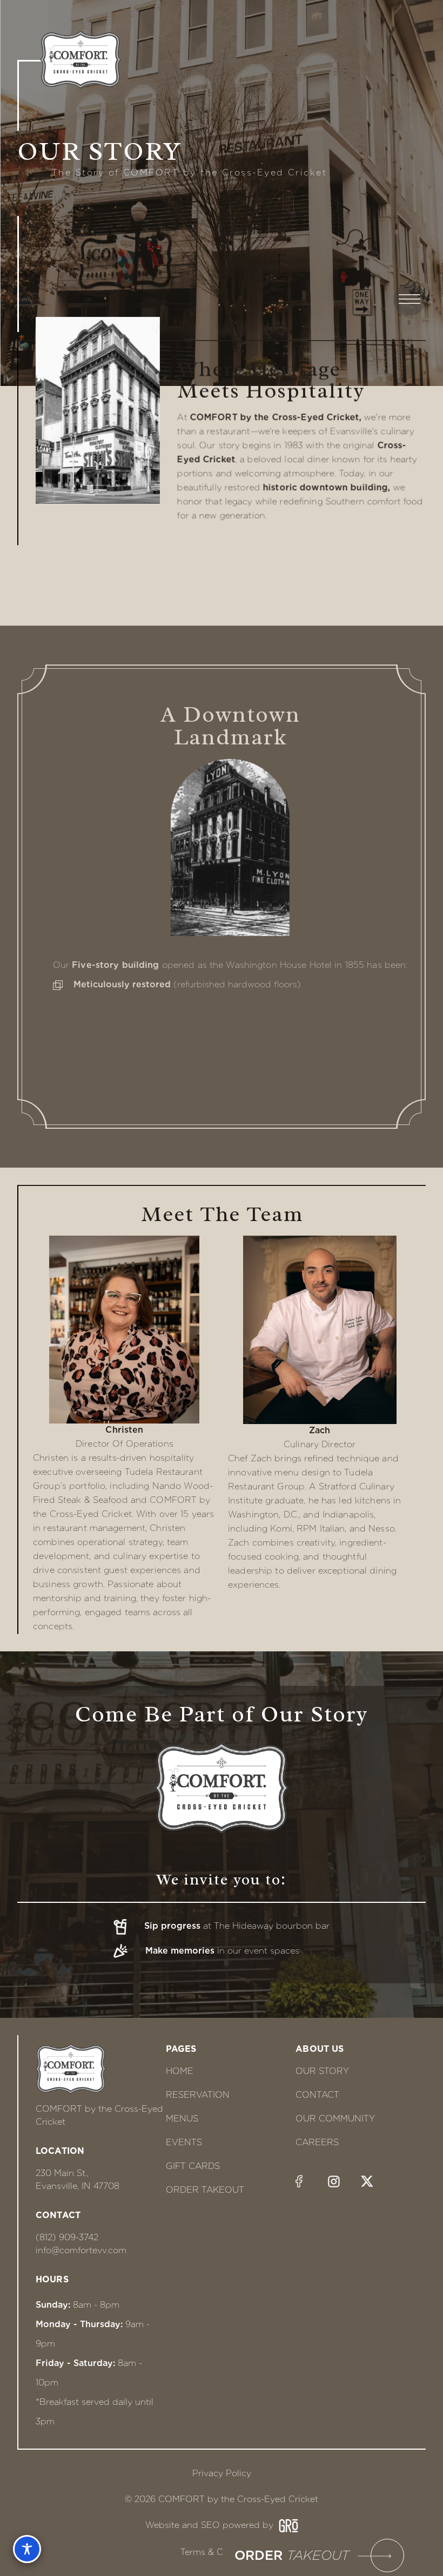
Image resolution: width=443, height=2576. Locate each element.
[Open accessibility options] (27, 2549)
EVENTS (184, 2142)
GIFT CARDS (193, 2166)
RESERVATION (198, 2095)
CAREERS (317, 2142)
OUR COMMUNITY (335, 2119)
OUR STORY (322, 2071)
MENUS (182, 2119)
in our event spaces (222, 1951)
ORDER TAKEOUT (205, 2190)
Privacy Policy (222, 2473)
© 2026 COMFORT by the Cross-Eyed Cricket (222, 2499)
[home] (69, 60)
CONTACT (317, 2095)
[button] (433, 40)
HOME (180, 2071)
